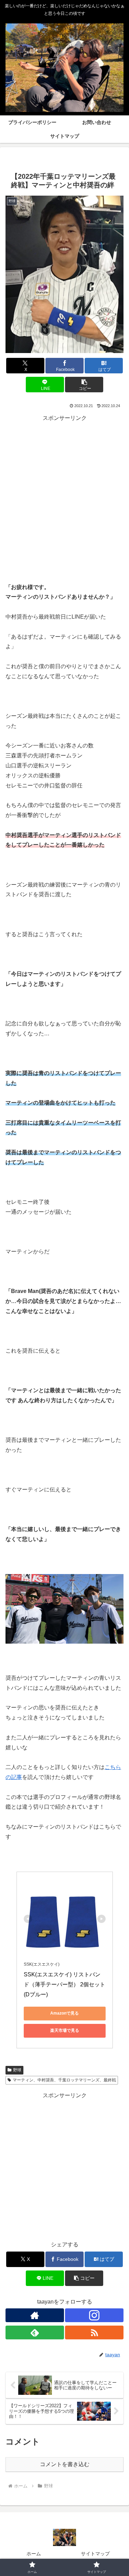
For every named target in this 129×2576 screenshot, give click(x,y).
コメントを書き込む (65, 2464)
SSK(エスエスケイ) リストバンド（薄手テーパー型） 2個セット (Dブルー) (65, 1984)
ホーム (34, 2554)
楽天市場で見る (65, 2030)
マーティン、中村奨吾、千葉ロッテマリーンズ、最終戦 (64, 2080)
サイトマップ (95, 2554)
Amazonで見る (64, 2013)
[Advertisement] (64, 488)
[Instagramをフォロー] (94, 2315)
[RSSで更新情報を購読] (94, 2332)
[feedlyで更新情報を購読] (35, 2332)
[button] (84, 385)
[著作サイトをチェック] (35, 2315)
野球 (17, 2070)
